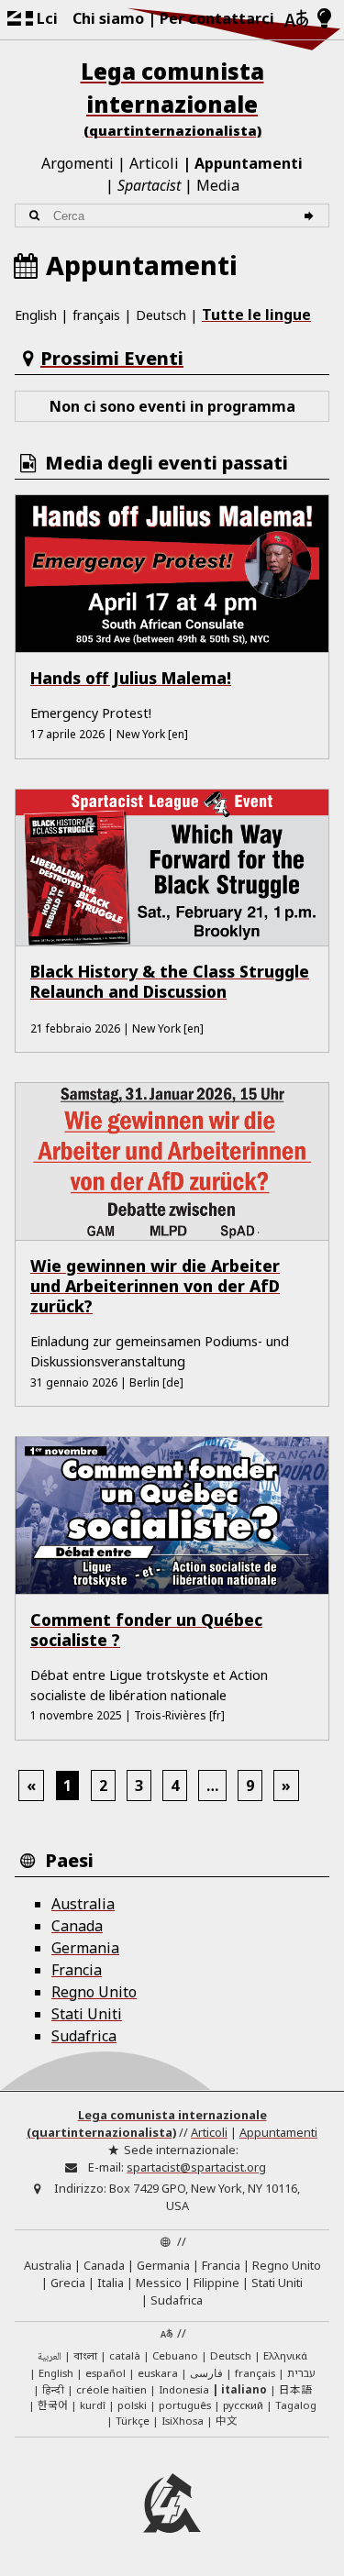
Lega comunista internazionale (172, 98)
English (36, 315)
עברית (301, 2373)
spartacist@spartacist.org (196, 2167)
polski (132, 2405)
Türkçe (133, 2421)
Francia (77, 1970)
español (105, 2373)
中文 (227, 2420)
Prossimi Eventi (112, 358)
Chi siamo (108, 18)
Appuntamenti (249, 163)
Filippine (216, 2283)
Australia (83, 1904)
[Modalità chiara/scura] (324, 19)
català (125, 2355)
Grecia (68, 2283)
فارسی (206, 2373)
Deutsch (161, 315)
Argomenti (78, 163)
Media (218, 185)
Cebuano (175, 2355)
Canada (77, 1926)
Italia (111, 2283)
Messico (159, 2283)
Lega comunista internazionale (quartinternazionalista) (147, 2123)
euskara (158, 2373)
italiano (244, 2389)
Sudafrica (84, 2036)
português (185, 2405)
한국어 (53, 2405)
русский (243, 2405)
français (96, 315)
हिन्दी (53, 2389)
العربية (50, 2357)
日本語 (295, 2389)
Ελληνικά (285, 2355)
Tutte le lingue (256, 315)
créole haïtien (111, 2389)
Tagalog (296, 2405)
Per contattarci (217, 18)
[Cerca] (311, 216)
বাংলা (85, 2357)
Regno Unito (94, 1992)
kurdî (93, 2405)
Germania (85, 1948)
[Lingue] (296, 20)
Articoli (154, 163)
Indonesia (184, 2389)
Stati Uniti (87, 2014)
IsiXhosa (183, 2421)
